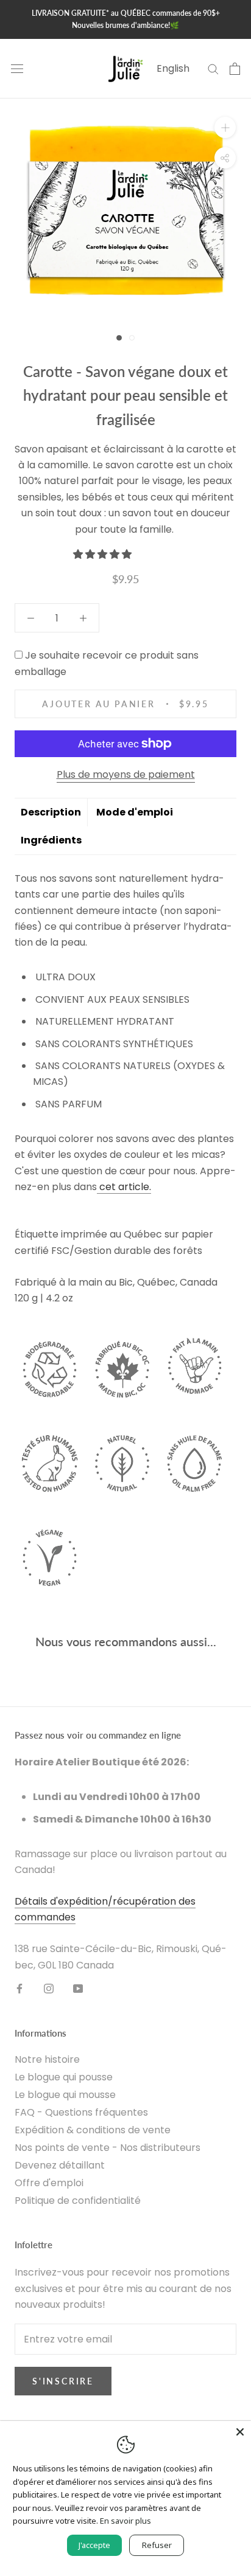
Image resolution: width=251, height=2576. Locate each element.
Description (51, 812)
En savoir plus (125, 2521)
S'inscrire (63, 2381)
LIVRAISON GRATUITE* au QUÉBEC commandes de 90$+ (126, 13)
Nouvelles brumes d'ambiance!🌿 (125, 25)
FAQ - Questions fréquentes (81, 2112)
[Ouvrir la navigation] (17, 69)
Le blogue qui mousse (65, 2095)
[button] (104, 554)
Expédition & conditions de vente (93, 2130)
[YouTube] (78, 1988)
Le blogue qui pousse (64, 2077)
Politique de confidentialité (78, 2200)
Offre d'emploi (49, 2183)
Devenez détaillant (60, 2165)
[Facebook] (19, 1988)
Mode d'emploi (135, 812)
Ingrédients (51, 840)
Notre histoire (47, 2059)
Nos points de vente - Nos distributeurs (108, 2148)
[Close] (240, 2432)
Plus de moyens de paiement (126, 774)
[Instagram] (49, 1988)
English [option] (173, 68)
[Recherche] (213, 68)
